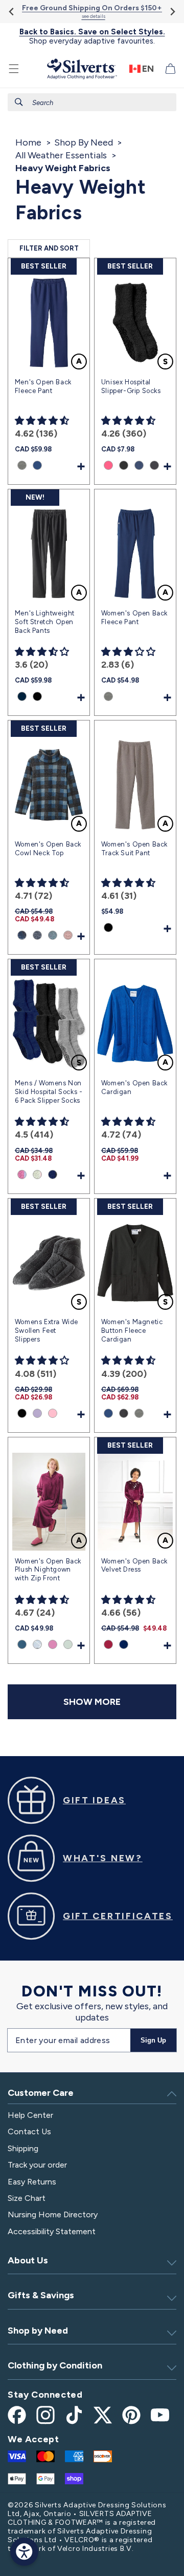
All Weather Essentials (61, 155)
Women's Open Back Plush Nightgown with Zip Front (48, 1570)
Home (28, 142)
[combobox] (92, 102)
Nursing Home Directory (53, 2214)
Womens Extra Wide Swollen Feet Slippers (47, 1331)
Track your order (37, 2165)
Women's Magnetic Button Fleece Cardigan (132, 1331)
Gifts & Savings (41, 2295)
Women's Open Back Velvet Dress (134, 1565)
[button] (14, 69)
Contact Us (29, 2131)
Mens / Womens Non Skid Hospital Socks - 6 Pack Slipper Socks (49, 1092)
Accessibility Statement (52, 2231)
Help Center (30, 2115)
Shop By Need (84, 142)
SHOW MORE (92, 1702)
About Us (28, 2260)
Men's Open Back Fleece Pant (43, 386)
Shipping (23, 2148)
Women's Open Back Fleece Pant (134, 617)
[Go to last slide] (12, 12)
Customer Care (41, 2093)
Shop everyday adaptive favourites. (92, 36)
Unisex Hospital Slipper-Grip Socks (131, 386)
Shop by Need (38, 2331)
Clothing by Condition (55, 2365)
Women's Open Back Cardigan (134, 1087)
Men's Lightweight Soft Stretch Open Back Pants (45, 622)
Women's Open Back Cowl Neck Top (48, 849)
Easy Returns (32, 2182)
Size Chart (27, 2198)
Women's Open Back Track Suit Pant (134, 849)
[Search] (19, 102)
